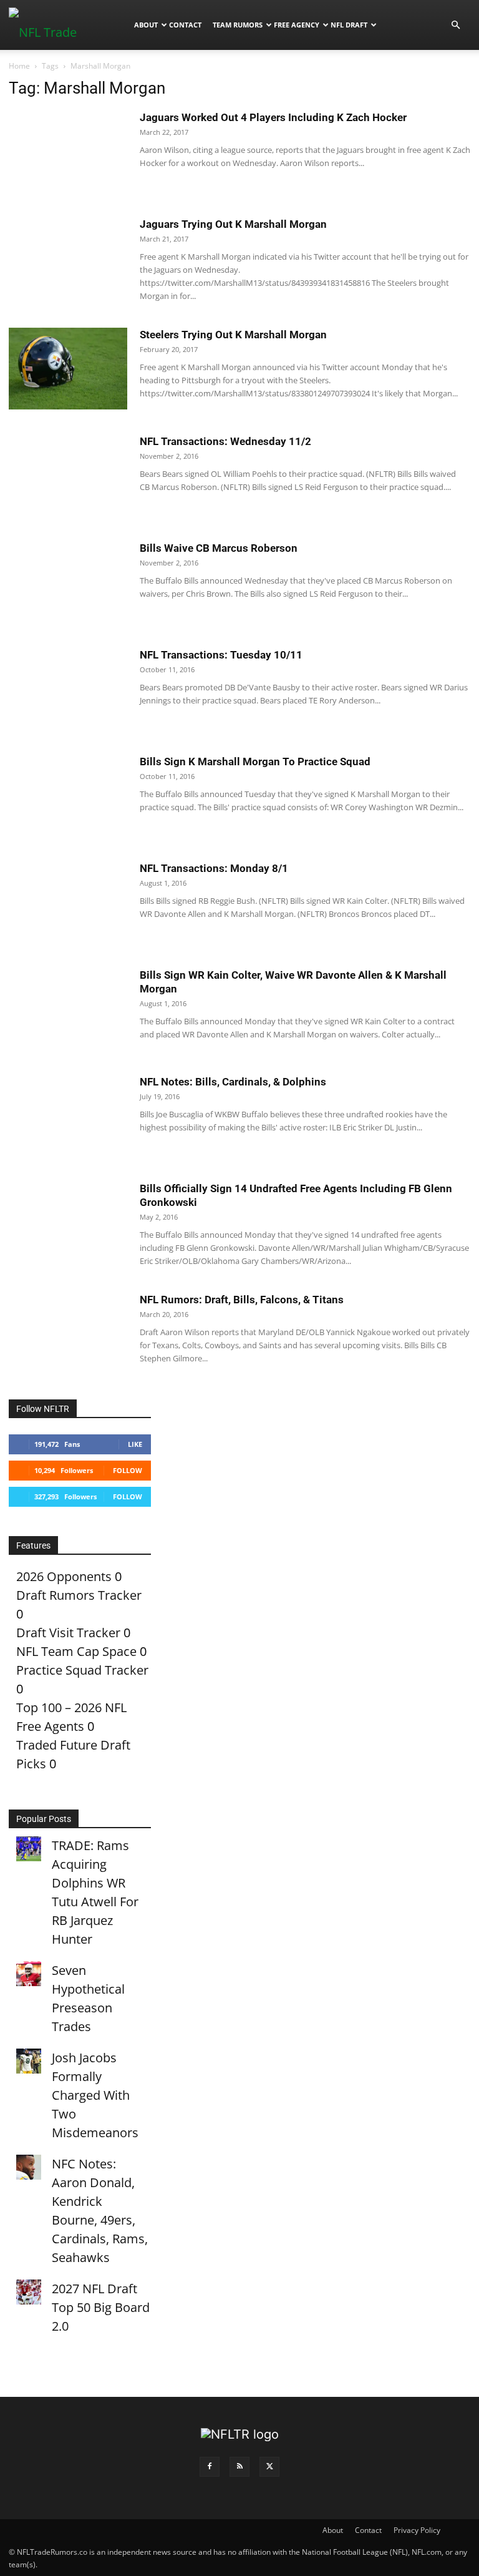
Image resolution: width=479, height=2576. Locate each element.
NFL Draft (349, 25)
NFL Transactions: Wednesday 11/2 (225, 441)
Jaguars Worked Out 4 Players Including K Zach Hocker (273, 117)
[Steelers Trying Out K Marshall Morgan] (68, 369)
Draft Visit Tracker (68, 1633)
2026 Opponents (64, 1576)
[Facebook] (210, 2467)
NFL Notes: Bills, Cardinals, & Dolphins (233, 1082)
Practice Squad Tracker (82, 1670)
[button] (455, 24)
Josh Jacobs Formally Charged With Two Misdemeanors (95, 2095)
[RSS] (239, 2467)
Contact (185, 25)
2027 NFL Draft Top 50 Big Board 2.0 (101, 2307)
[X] (269, 2467)
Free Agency (297, 25)
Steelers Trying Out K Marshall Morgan (233, 335)
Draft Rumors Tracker (79, 1595)
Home (19, 66)
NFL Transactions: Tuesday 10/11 (221, 655)
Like (135, 1444)
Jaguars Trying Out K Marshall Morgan (233, 224)
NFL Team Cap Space (76, 1651)
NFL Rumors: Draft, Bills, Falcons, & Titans (242, 1300)
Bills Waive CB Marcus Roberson (219, 548)
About (146, 25)
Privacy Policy (417, 2530)
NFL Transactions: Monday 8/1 (214, 868)
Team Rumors (238, 25)
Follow (128, 1470)
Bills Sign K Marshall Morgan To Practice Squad (255, 762)
